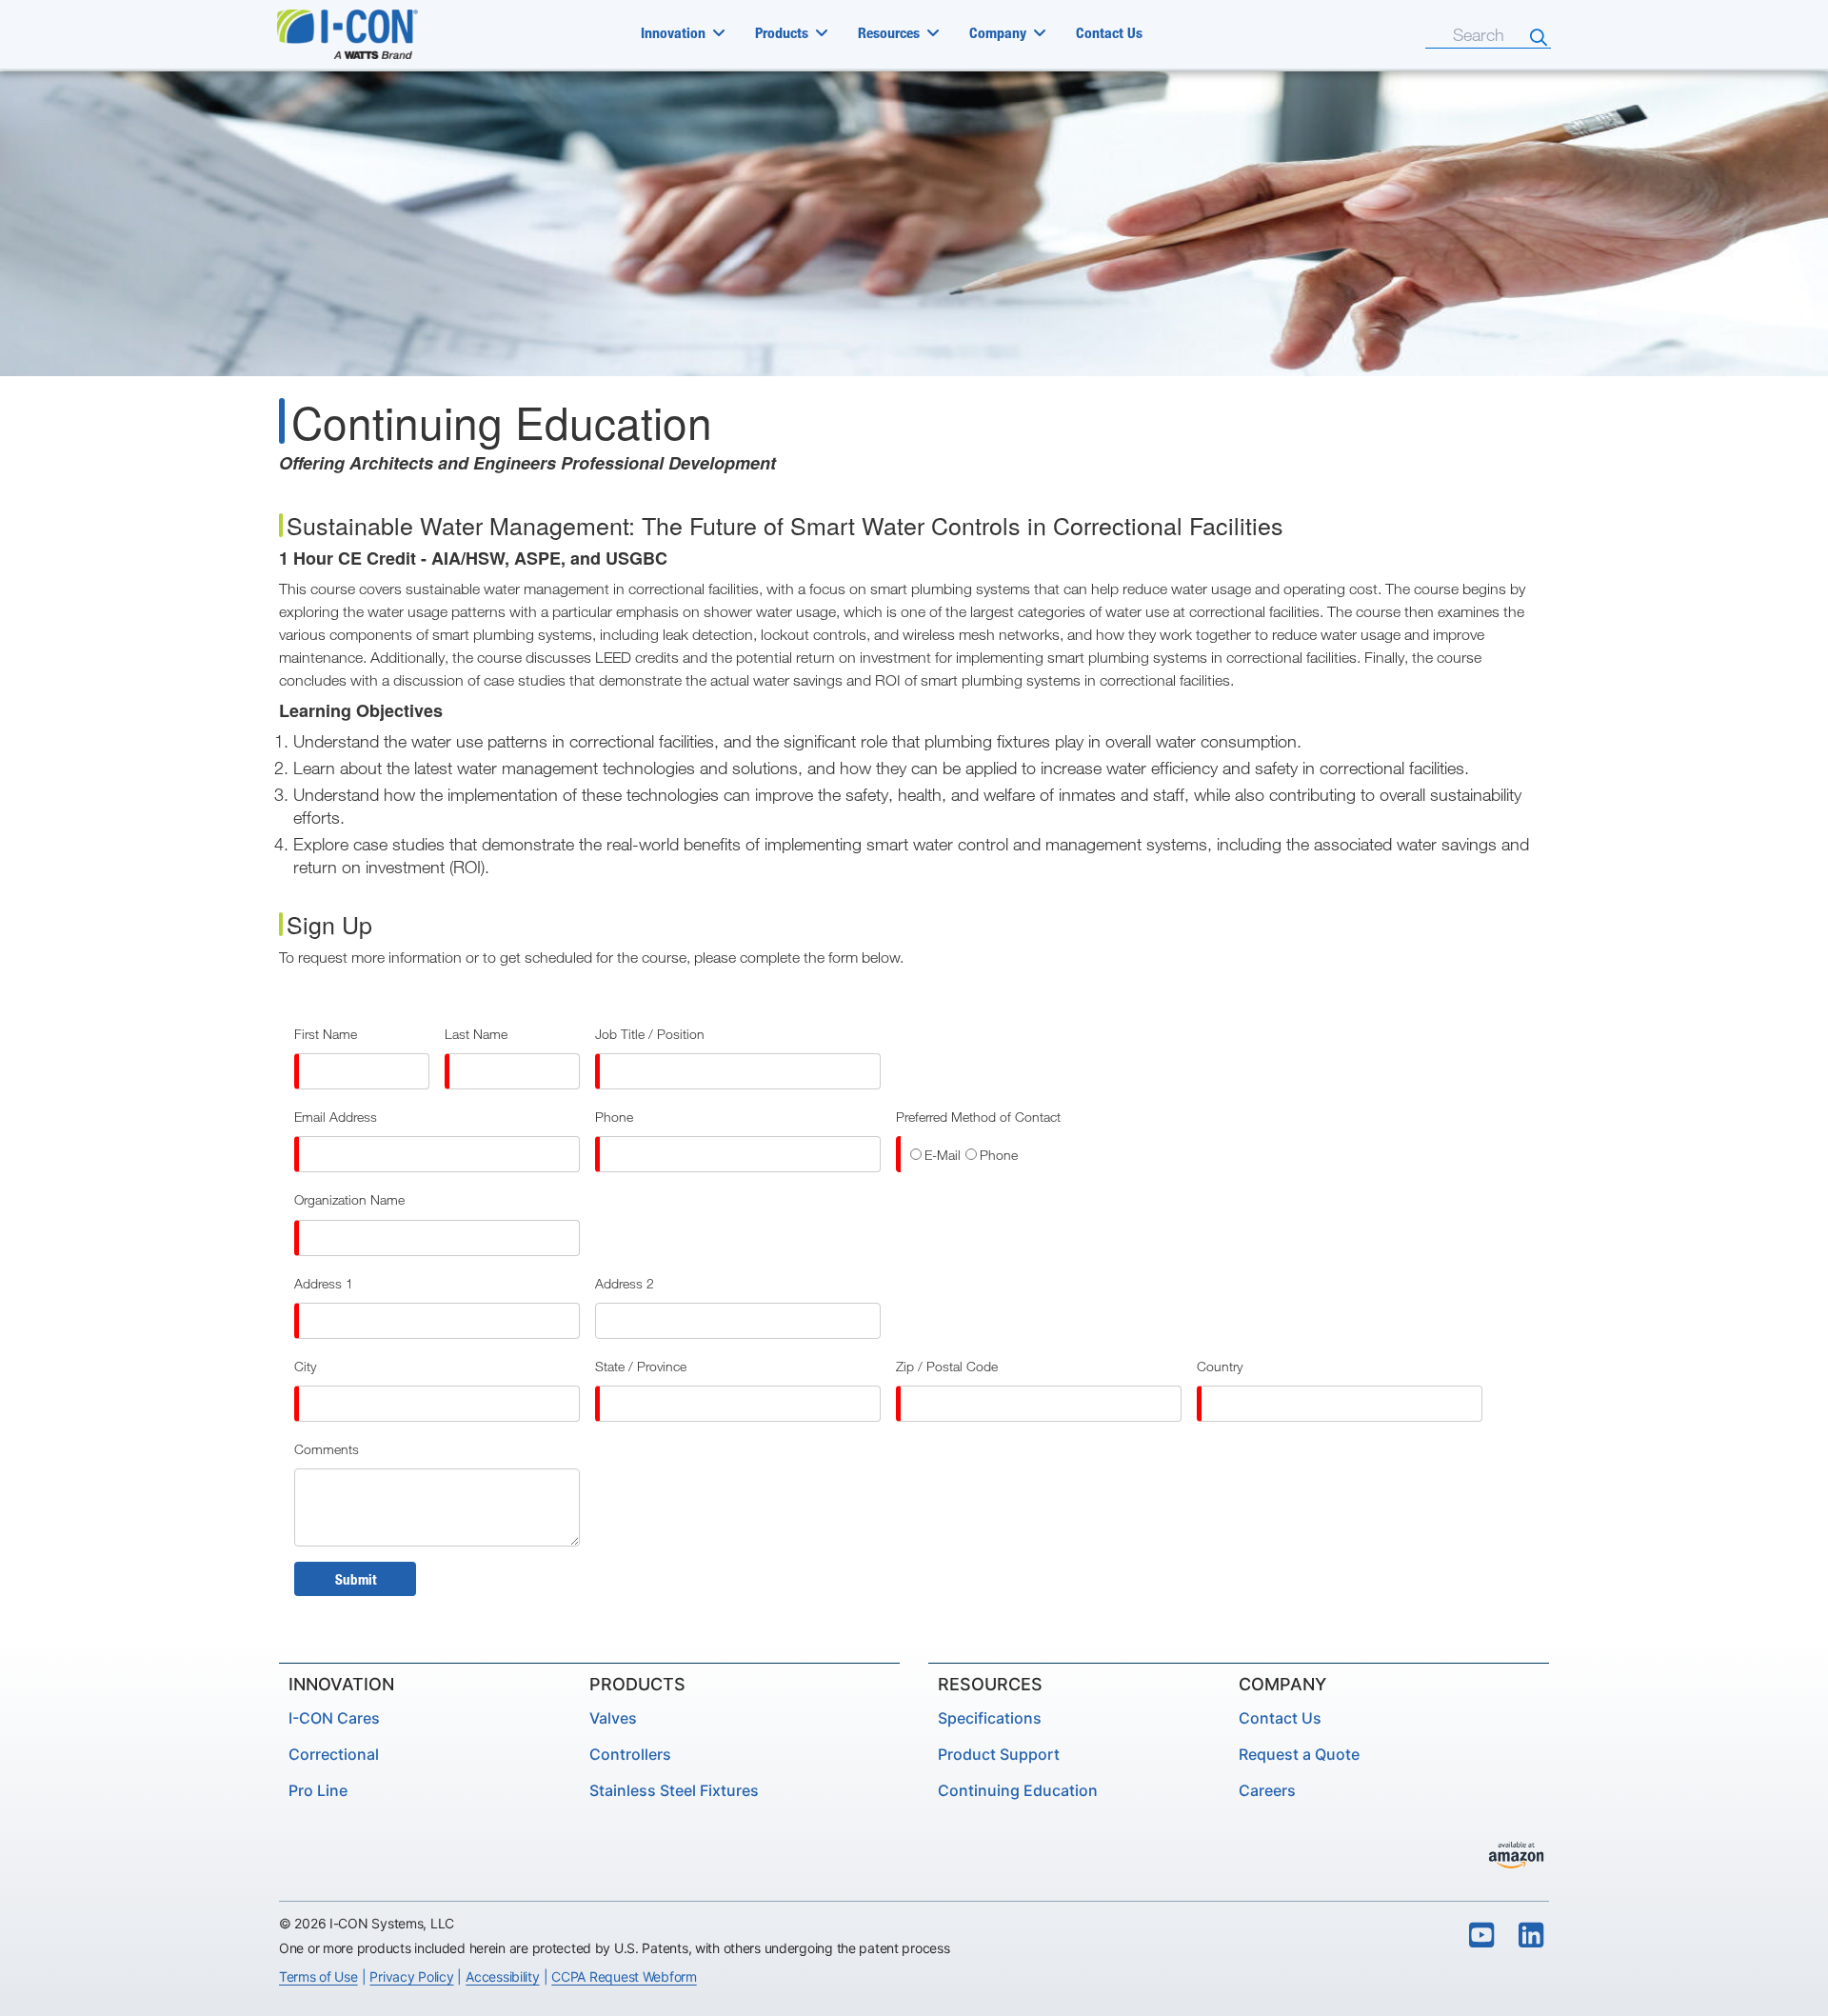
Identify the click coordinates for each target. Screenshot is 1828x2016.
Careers (1267, 1790)
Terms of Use (318, 1976)
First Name (326, 1034)
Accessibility (502, 1976)
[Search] (1539, 37)
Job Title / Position (650, 1034)
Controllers (630, 1754)
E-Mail (943, 1155)
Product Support (999, 1754)
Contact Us (1109, 32)
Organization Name (349, 1199)
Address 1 (324, 1283)
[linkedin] (1532, 1936)
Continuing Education (1018, 1790)
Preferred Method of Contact (978, 1117)
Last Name (476, 1034)
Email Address (336, 1117)
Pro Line (318, 1790)
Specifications (990, 1718)
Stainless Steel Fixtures (674, 1790)
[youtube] (1481, 1936)
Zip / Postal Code (947, 1366)
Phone (614, 1117)
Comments (327, 1449)
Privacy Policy (411, 1976)
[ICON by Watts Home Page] (368, 34)
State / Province (641, 1366)
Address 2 (625, 1283)
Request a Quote (1299, 1754)
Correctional (334, 1754)
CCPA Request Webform (624, 1976)
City (305, 1366)
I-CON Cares (334, 1718)
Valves (613, 1718)
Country (1220, 1366)
